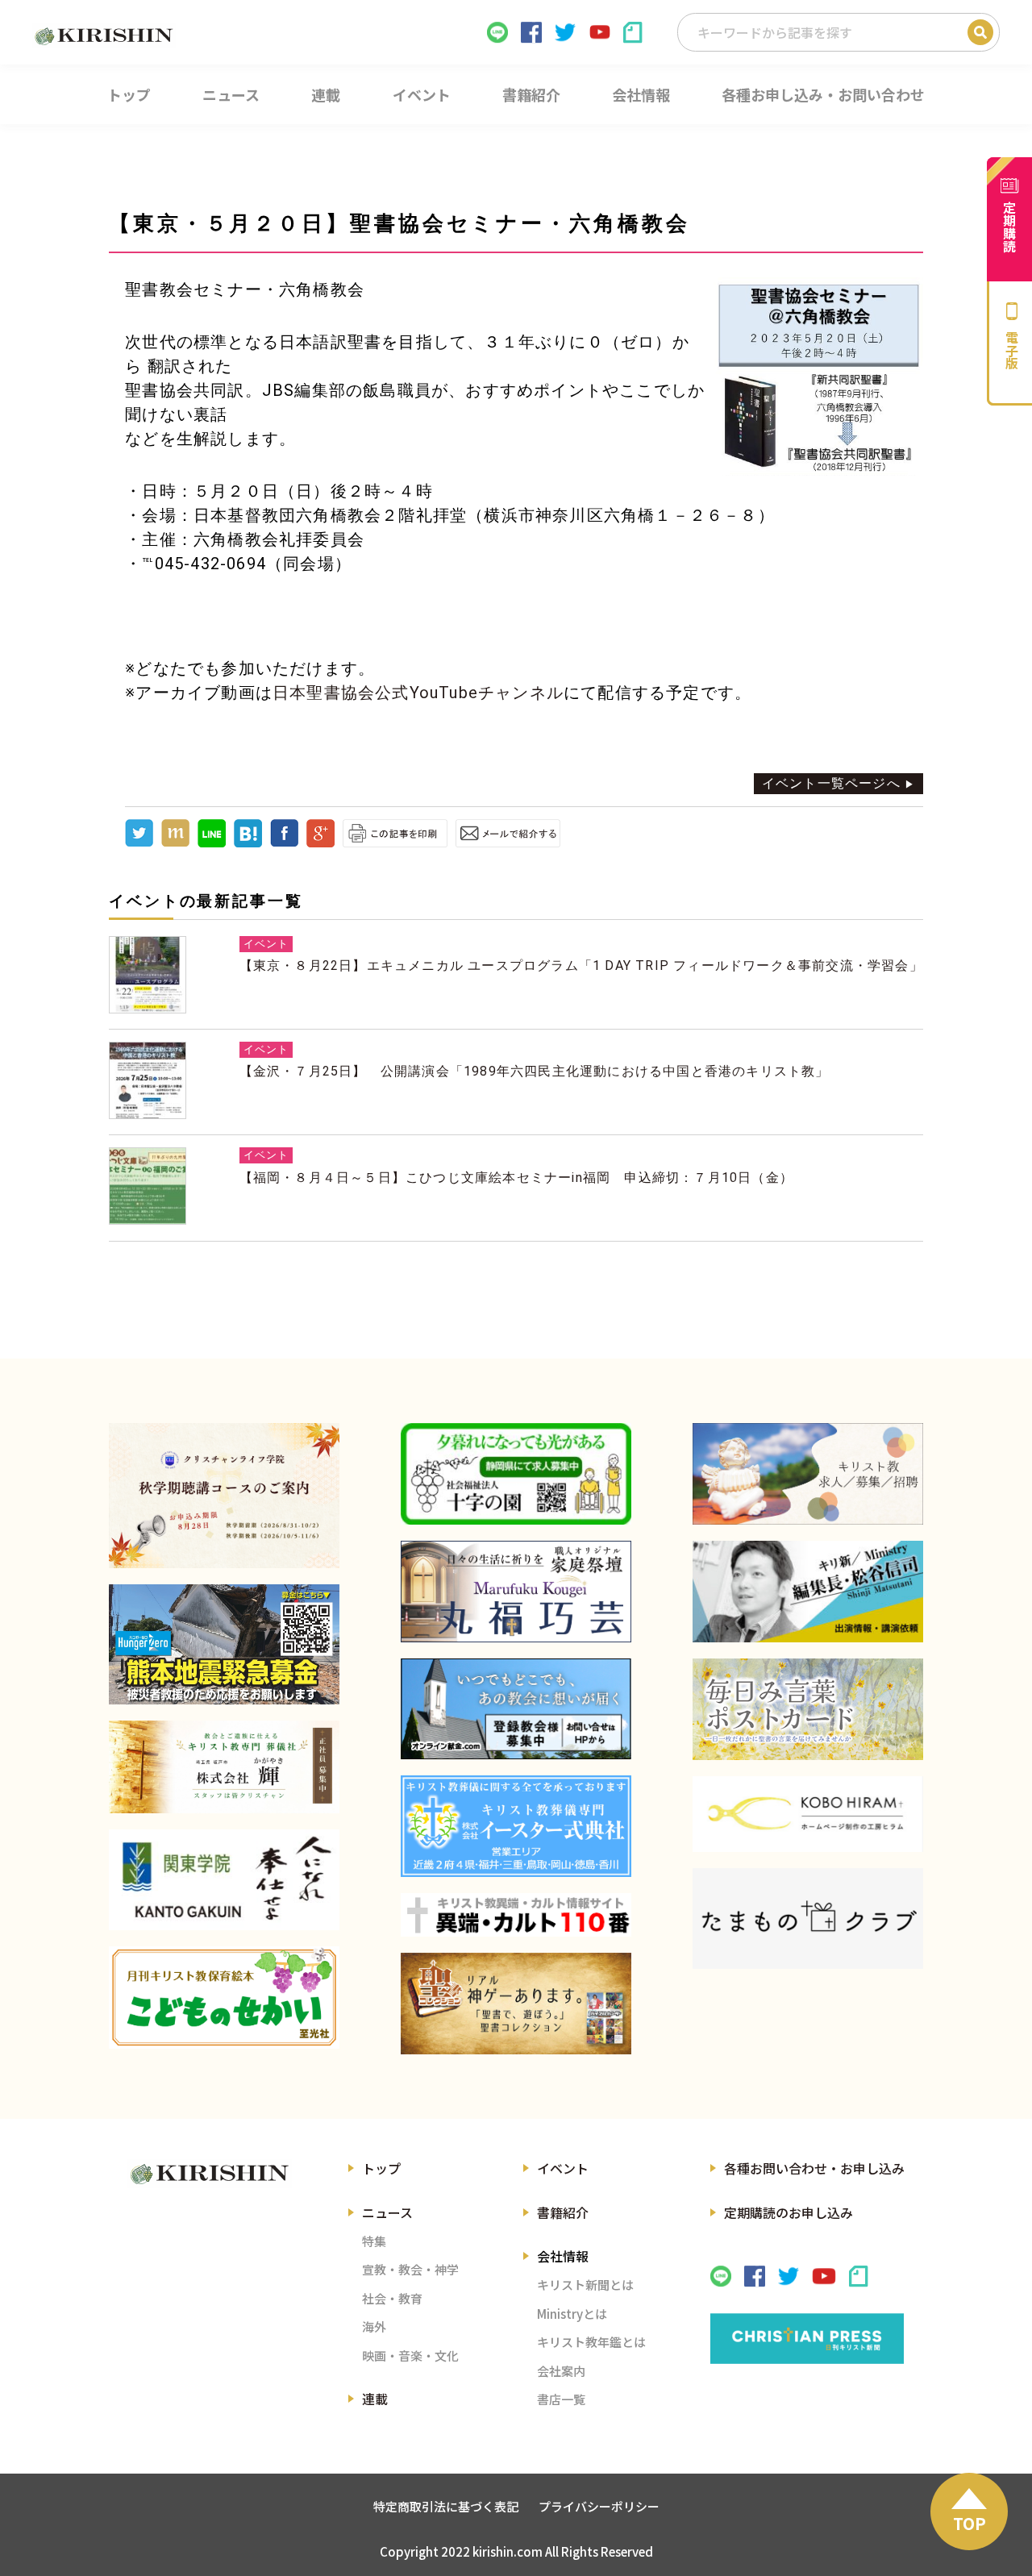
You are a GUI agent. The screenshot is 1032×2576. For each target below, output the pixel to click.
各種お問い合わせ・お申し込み (814, 2168)
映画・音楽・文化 (410, 2355)
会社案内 (561, 2371)
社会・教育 (392, 2298)
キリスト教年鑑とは (591, 2342)
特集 (374, 2241)
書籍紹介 (563, 2212)
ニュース (387, 2212)
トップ (381, 2168)
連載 (375, 2399)
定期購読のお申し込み (789, 2212)
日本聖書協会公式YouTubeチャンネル (418, 693)
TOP (970, 2523)
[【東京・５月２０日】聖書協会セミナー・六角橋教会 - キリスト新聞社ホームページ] (248, 843)
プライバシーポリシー (599, 2506)
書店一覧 (561, 2399)
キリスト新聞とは (585, 2285)
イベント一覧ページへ (831, 783)
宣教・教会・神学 (410, 2269)
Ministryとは (572, 2314)
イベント (563, 2168)
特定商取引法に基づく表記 (446, 2506)
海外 (374, 2326)
